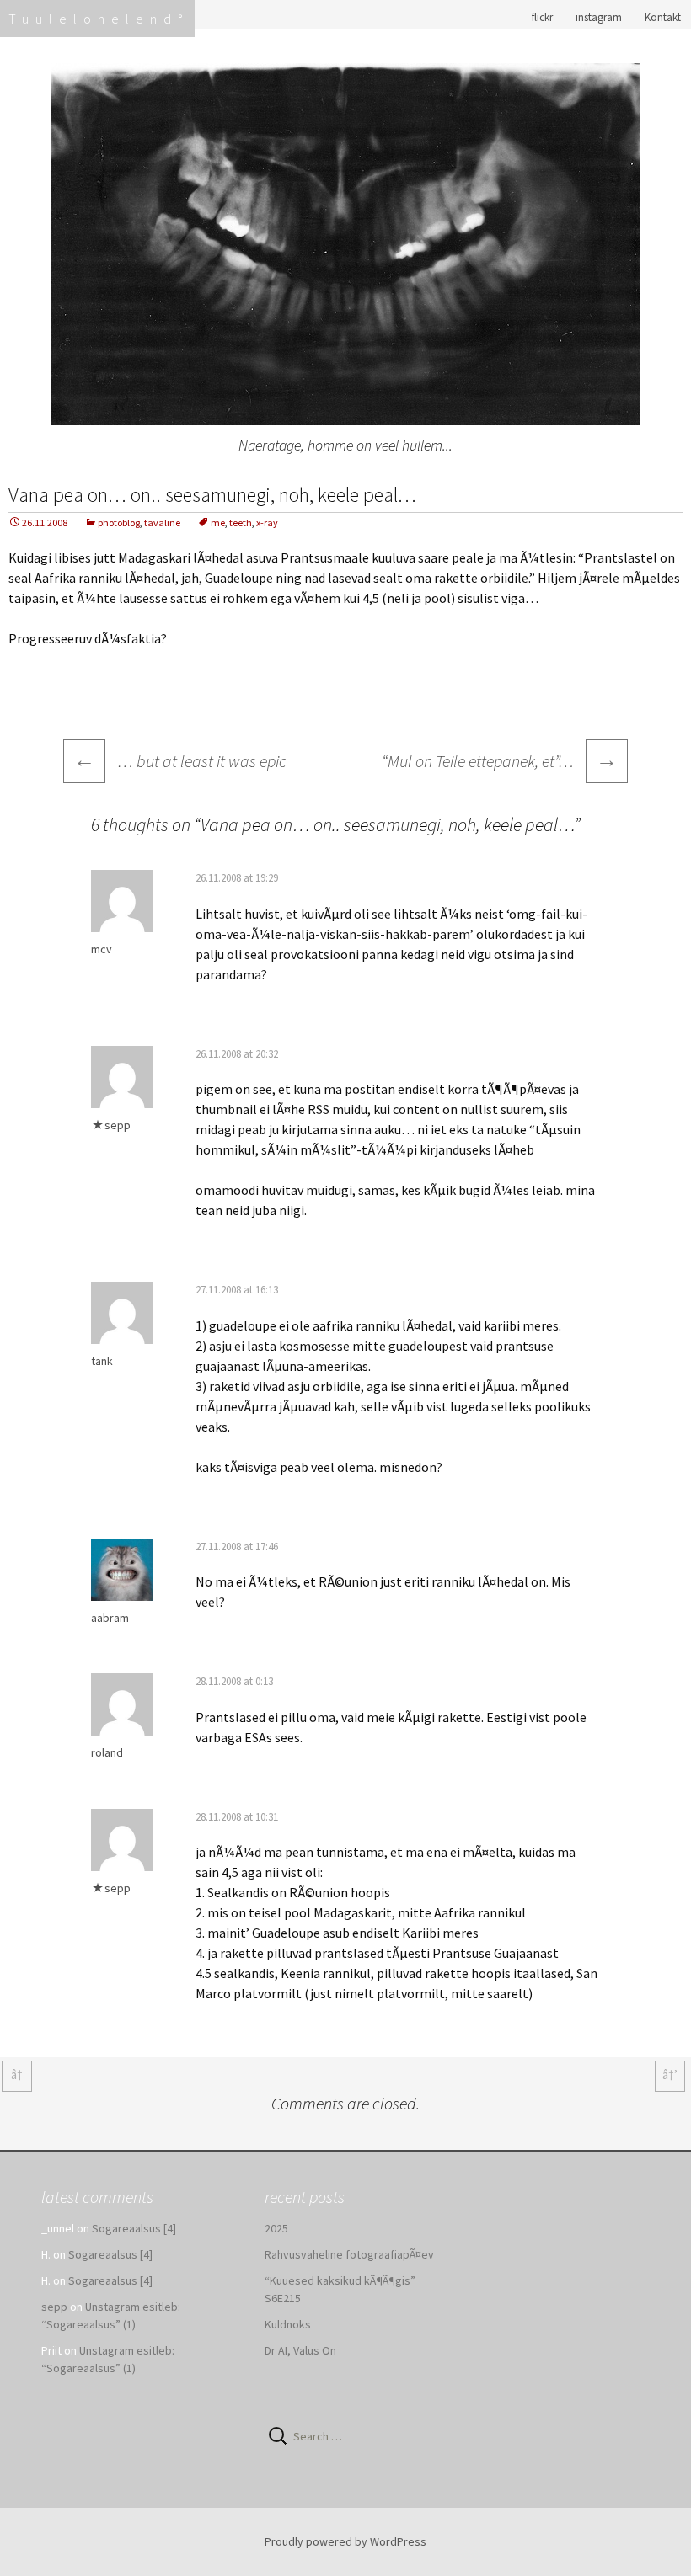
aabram (110, 1618)
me (218, 523)
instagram (599, 17)
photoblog (119, 523)
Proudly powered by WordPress (345, 2541)
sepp (118, 1125)
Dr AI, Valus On (300, 2350)
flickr (542, 17)
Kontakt (663, 17)
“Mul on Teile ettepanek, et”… (500, 759)
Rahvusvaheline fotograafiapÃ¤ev (349, 2254)
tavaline (162, 523)
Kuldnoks (288, 2324)
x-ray (267, 523)
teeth (241, 523)
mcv (102, 949)
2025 (276, 2228)
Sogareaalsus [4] (134, 2228)
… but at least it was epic (180, 761)
